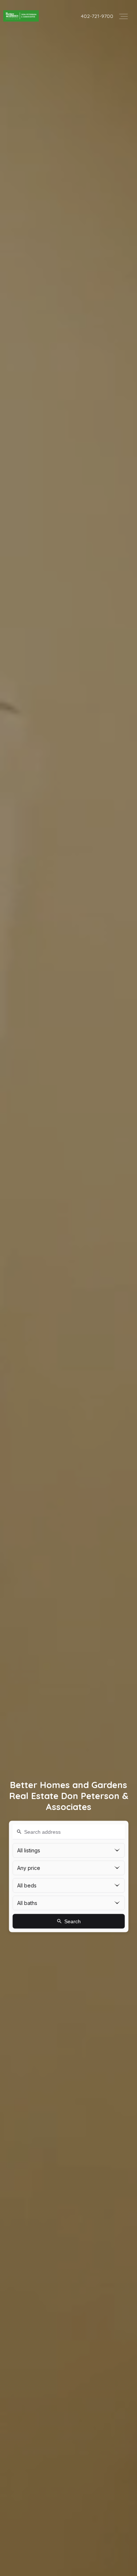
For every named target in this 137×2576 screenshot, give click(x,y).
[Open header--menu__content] (123, 16)
